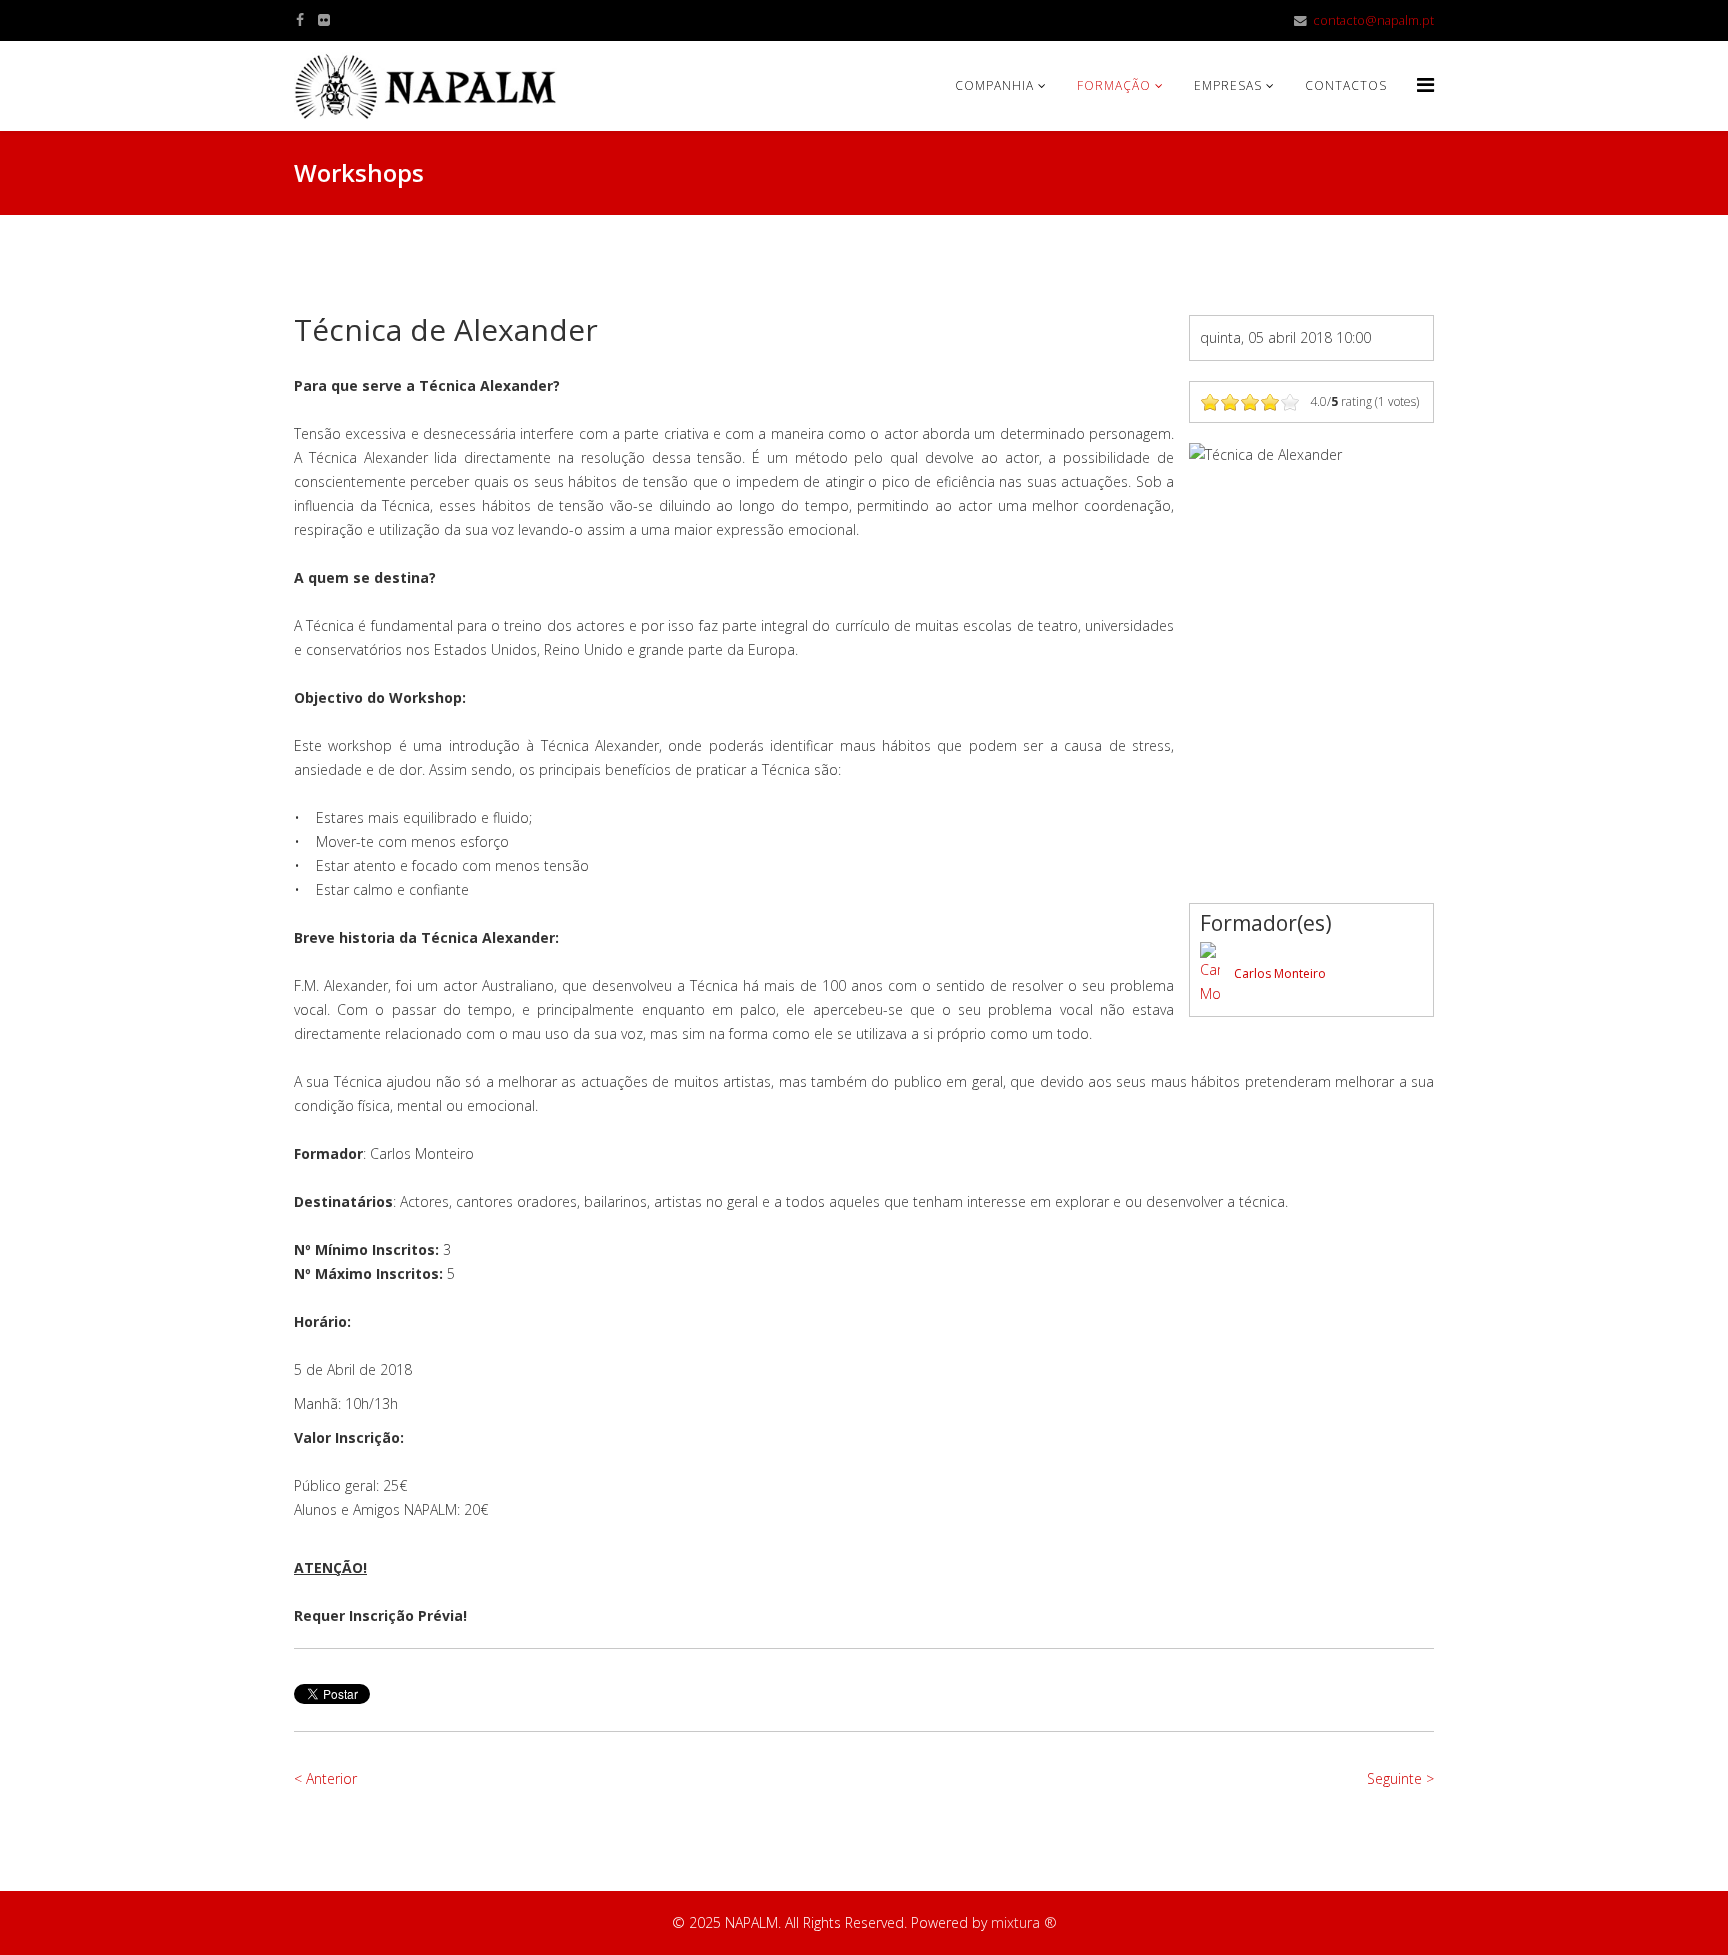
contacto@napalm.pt (1373, 20)
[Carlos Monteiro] (1210, 974)
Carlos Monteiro (1280, 973)
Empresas (1228, 85)
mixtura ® (1024, 1922)
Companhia (994, 85)
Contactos (1346, 85)
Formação (1114, 85)
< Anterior (325, 1778)
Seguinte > (1400, 1778)
